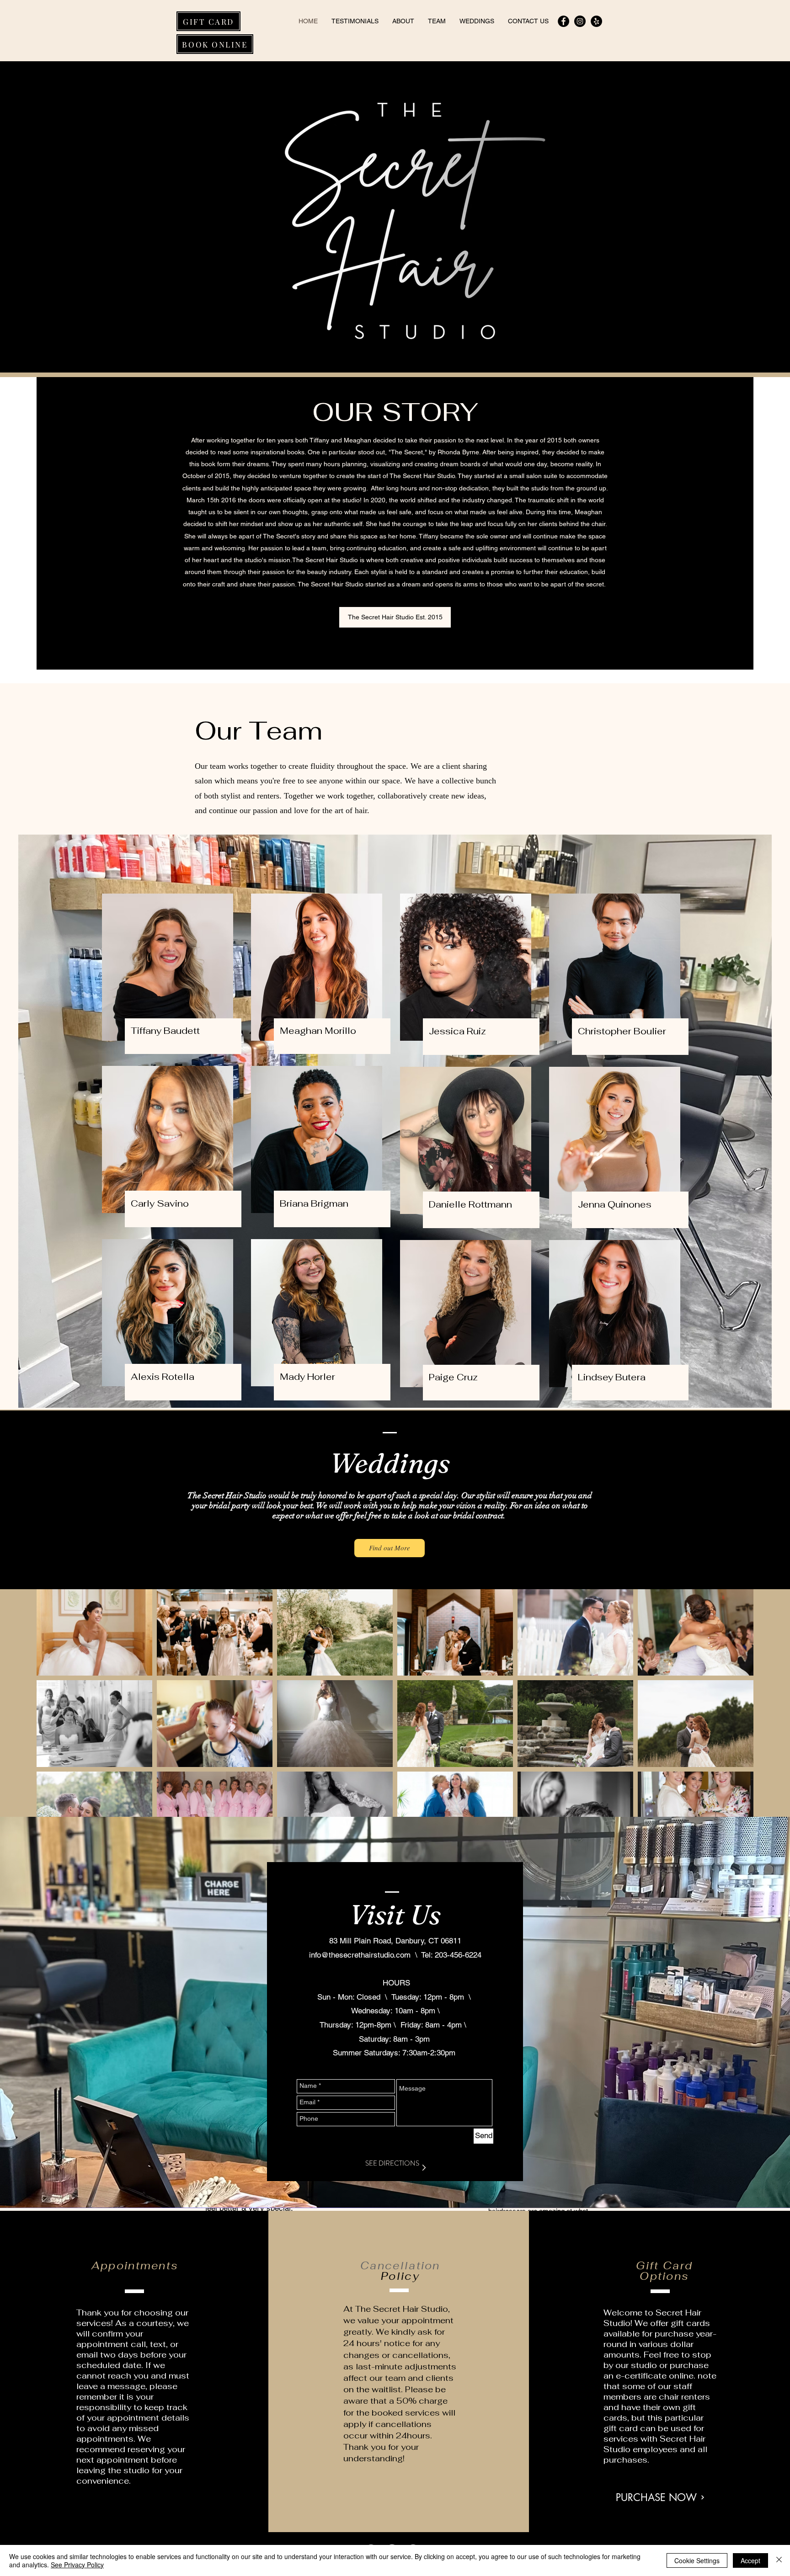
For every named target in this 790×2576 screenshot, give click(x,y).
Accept (750, 2560)
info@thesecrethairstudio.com (360, 1955)
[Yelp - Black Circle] (596, 21)
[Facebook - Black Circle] (563, 21)
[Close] (779, 2560)
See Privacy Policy (77, 2565)
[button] (395, 617)
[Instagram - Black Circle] (580, 21)
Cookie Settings (697, 2560)
